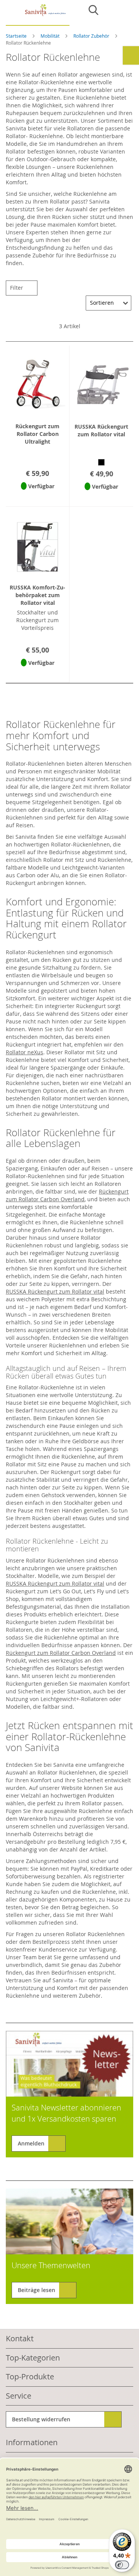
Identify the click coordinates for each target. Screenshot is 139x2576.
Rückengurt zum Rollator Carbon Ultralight (37, 434)
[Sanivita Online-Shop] (38, 15)
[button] (38, 496)
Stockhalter (78, 1503)
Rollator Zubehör (92, 36)
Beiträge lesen (36, 2290)
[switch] (122, 2565)
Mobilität (51, 36)
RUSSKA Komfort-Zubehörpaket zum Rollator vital (37, 595)
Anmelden (31, 2143)
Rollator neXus (25, 1052)
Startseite (17, 36)
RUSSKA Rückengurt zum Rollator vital (101, 430)
